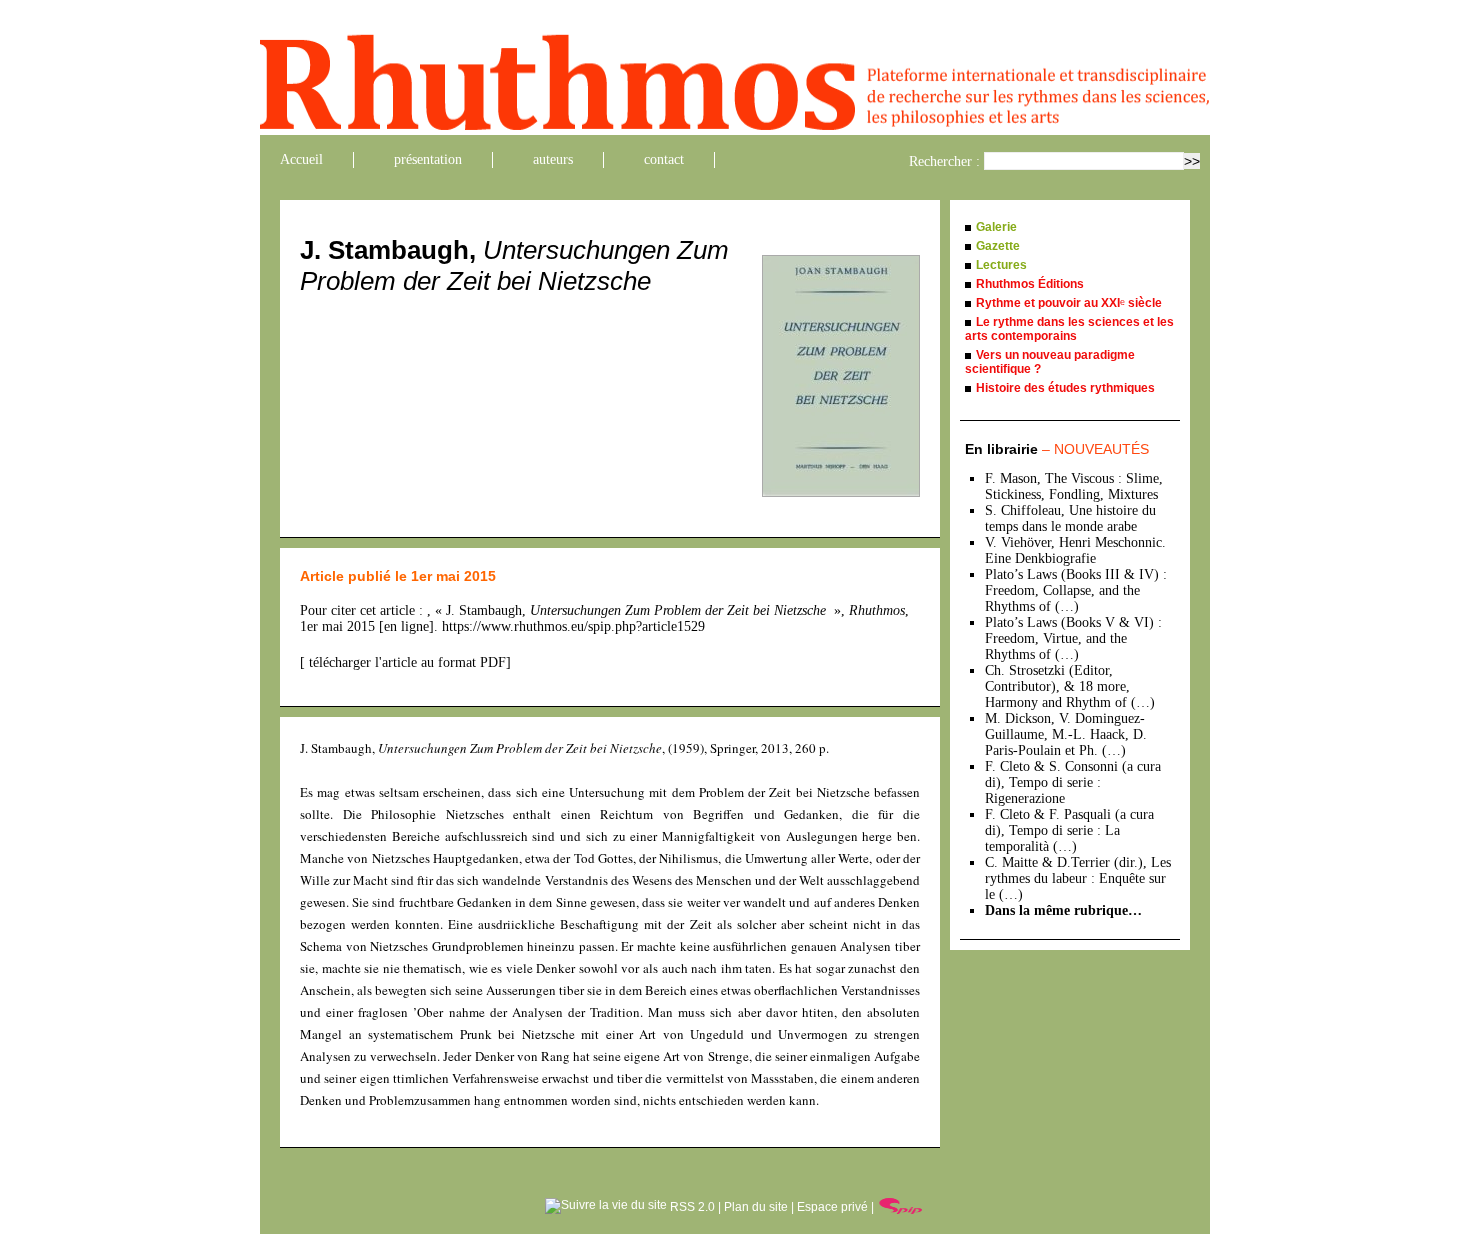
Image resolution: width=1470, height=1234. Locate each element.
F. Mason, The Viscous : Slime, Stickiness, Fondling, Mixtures (1074, 486)
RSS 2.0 (691, 1207)
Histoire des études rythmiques (1065, 388)
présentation (428, 159)
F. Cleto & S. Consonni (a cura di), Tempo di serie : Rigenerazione (1073, 782)
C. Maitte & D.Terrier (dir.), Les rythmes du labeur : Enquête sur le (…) (1078, 878)
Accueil (301, 159)
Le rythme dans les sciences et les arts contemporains (1069, 329)
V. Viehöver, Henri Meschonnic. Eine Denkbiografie (1075, 550)
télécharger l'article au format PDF (405, 662)
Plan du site (756, 1207)
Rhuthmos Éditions (1030, 284)
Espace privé (832, 1207)
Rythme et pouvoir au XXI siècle (1069, 303)
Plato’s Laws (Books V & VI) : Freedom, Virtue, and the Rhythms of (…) (1073, 638)
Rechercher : (944, 161)
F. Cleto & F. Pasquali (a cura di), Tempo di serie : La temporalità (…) (1069, 830)
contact (664, 159)
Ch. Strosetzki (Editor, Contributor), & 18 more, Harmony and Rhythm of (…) (1070, 686)
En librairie (1057, 449)
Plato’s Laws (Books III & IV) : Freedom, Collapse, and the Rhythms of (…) (1076, 590)
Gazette (998, 246)
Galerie (996, 227)
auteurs (553, 159)
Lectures (1001, 265)
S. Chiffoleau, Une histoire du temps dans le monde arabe (1070, 518)
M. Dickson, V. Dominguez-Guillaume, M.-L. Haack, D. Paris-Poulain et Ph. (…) (1066, 734)
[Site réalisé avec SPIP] (901, 1207)
